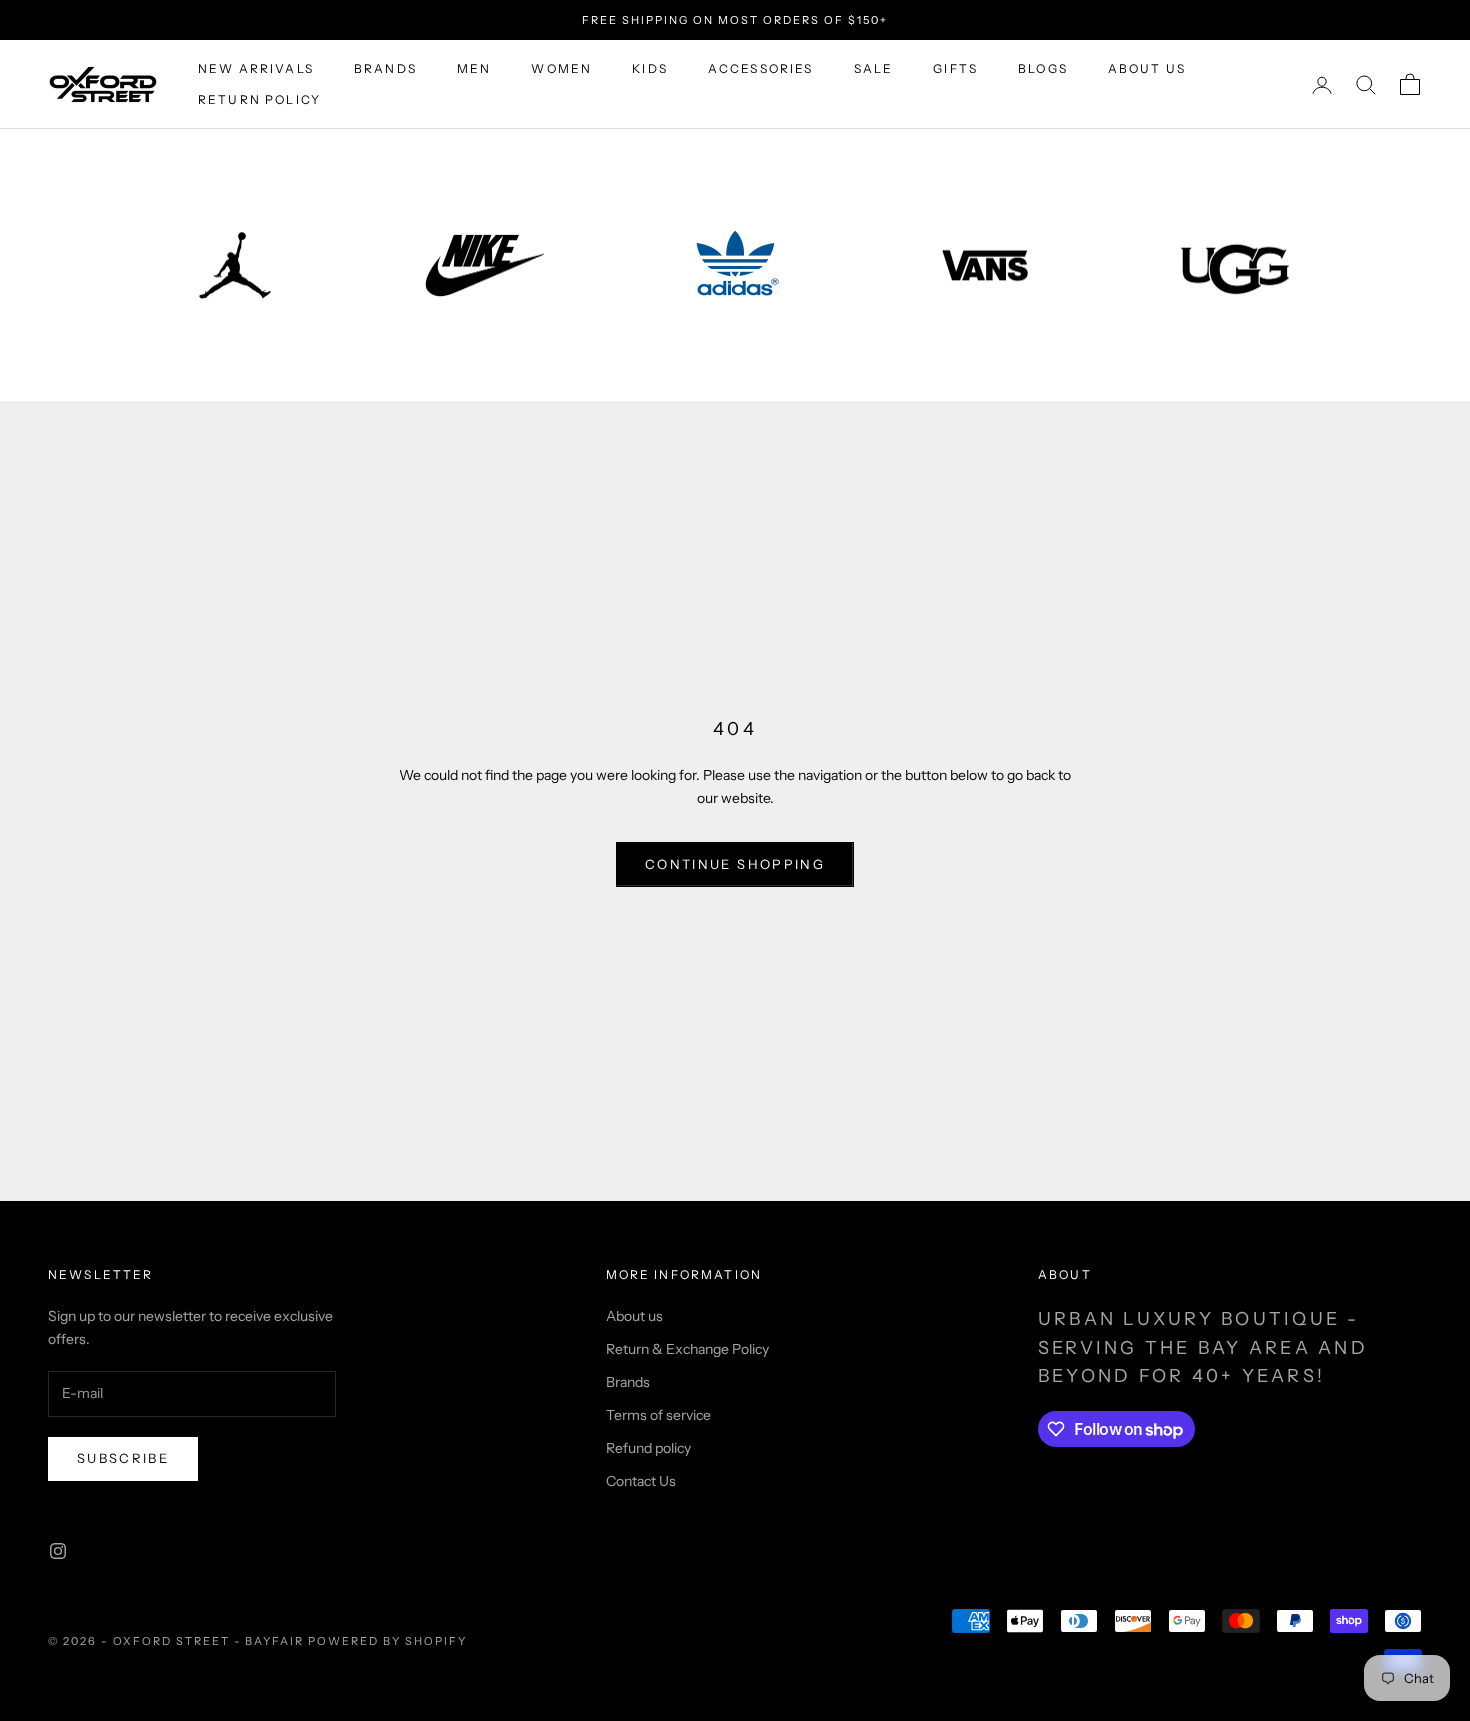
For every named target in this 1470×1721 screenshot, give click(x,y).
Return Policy (259, 99)
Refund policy (648, 1448)
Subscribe (123, 1458)
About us (1147, 68)
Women (561, 68)
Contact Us (641, 1481)
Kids (650, 68)
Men (474, 68)
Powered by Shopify (387, 1641)
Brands (385, 68)
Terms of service (658, 1415)
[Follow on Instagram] (58, 1551)
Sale (874, 68)
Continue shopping (735, 864)
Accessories (761, 68)
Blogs (1043, 68)
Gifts (955, 68)
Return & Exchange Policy (687, 1349)
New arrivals (256, 68)
